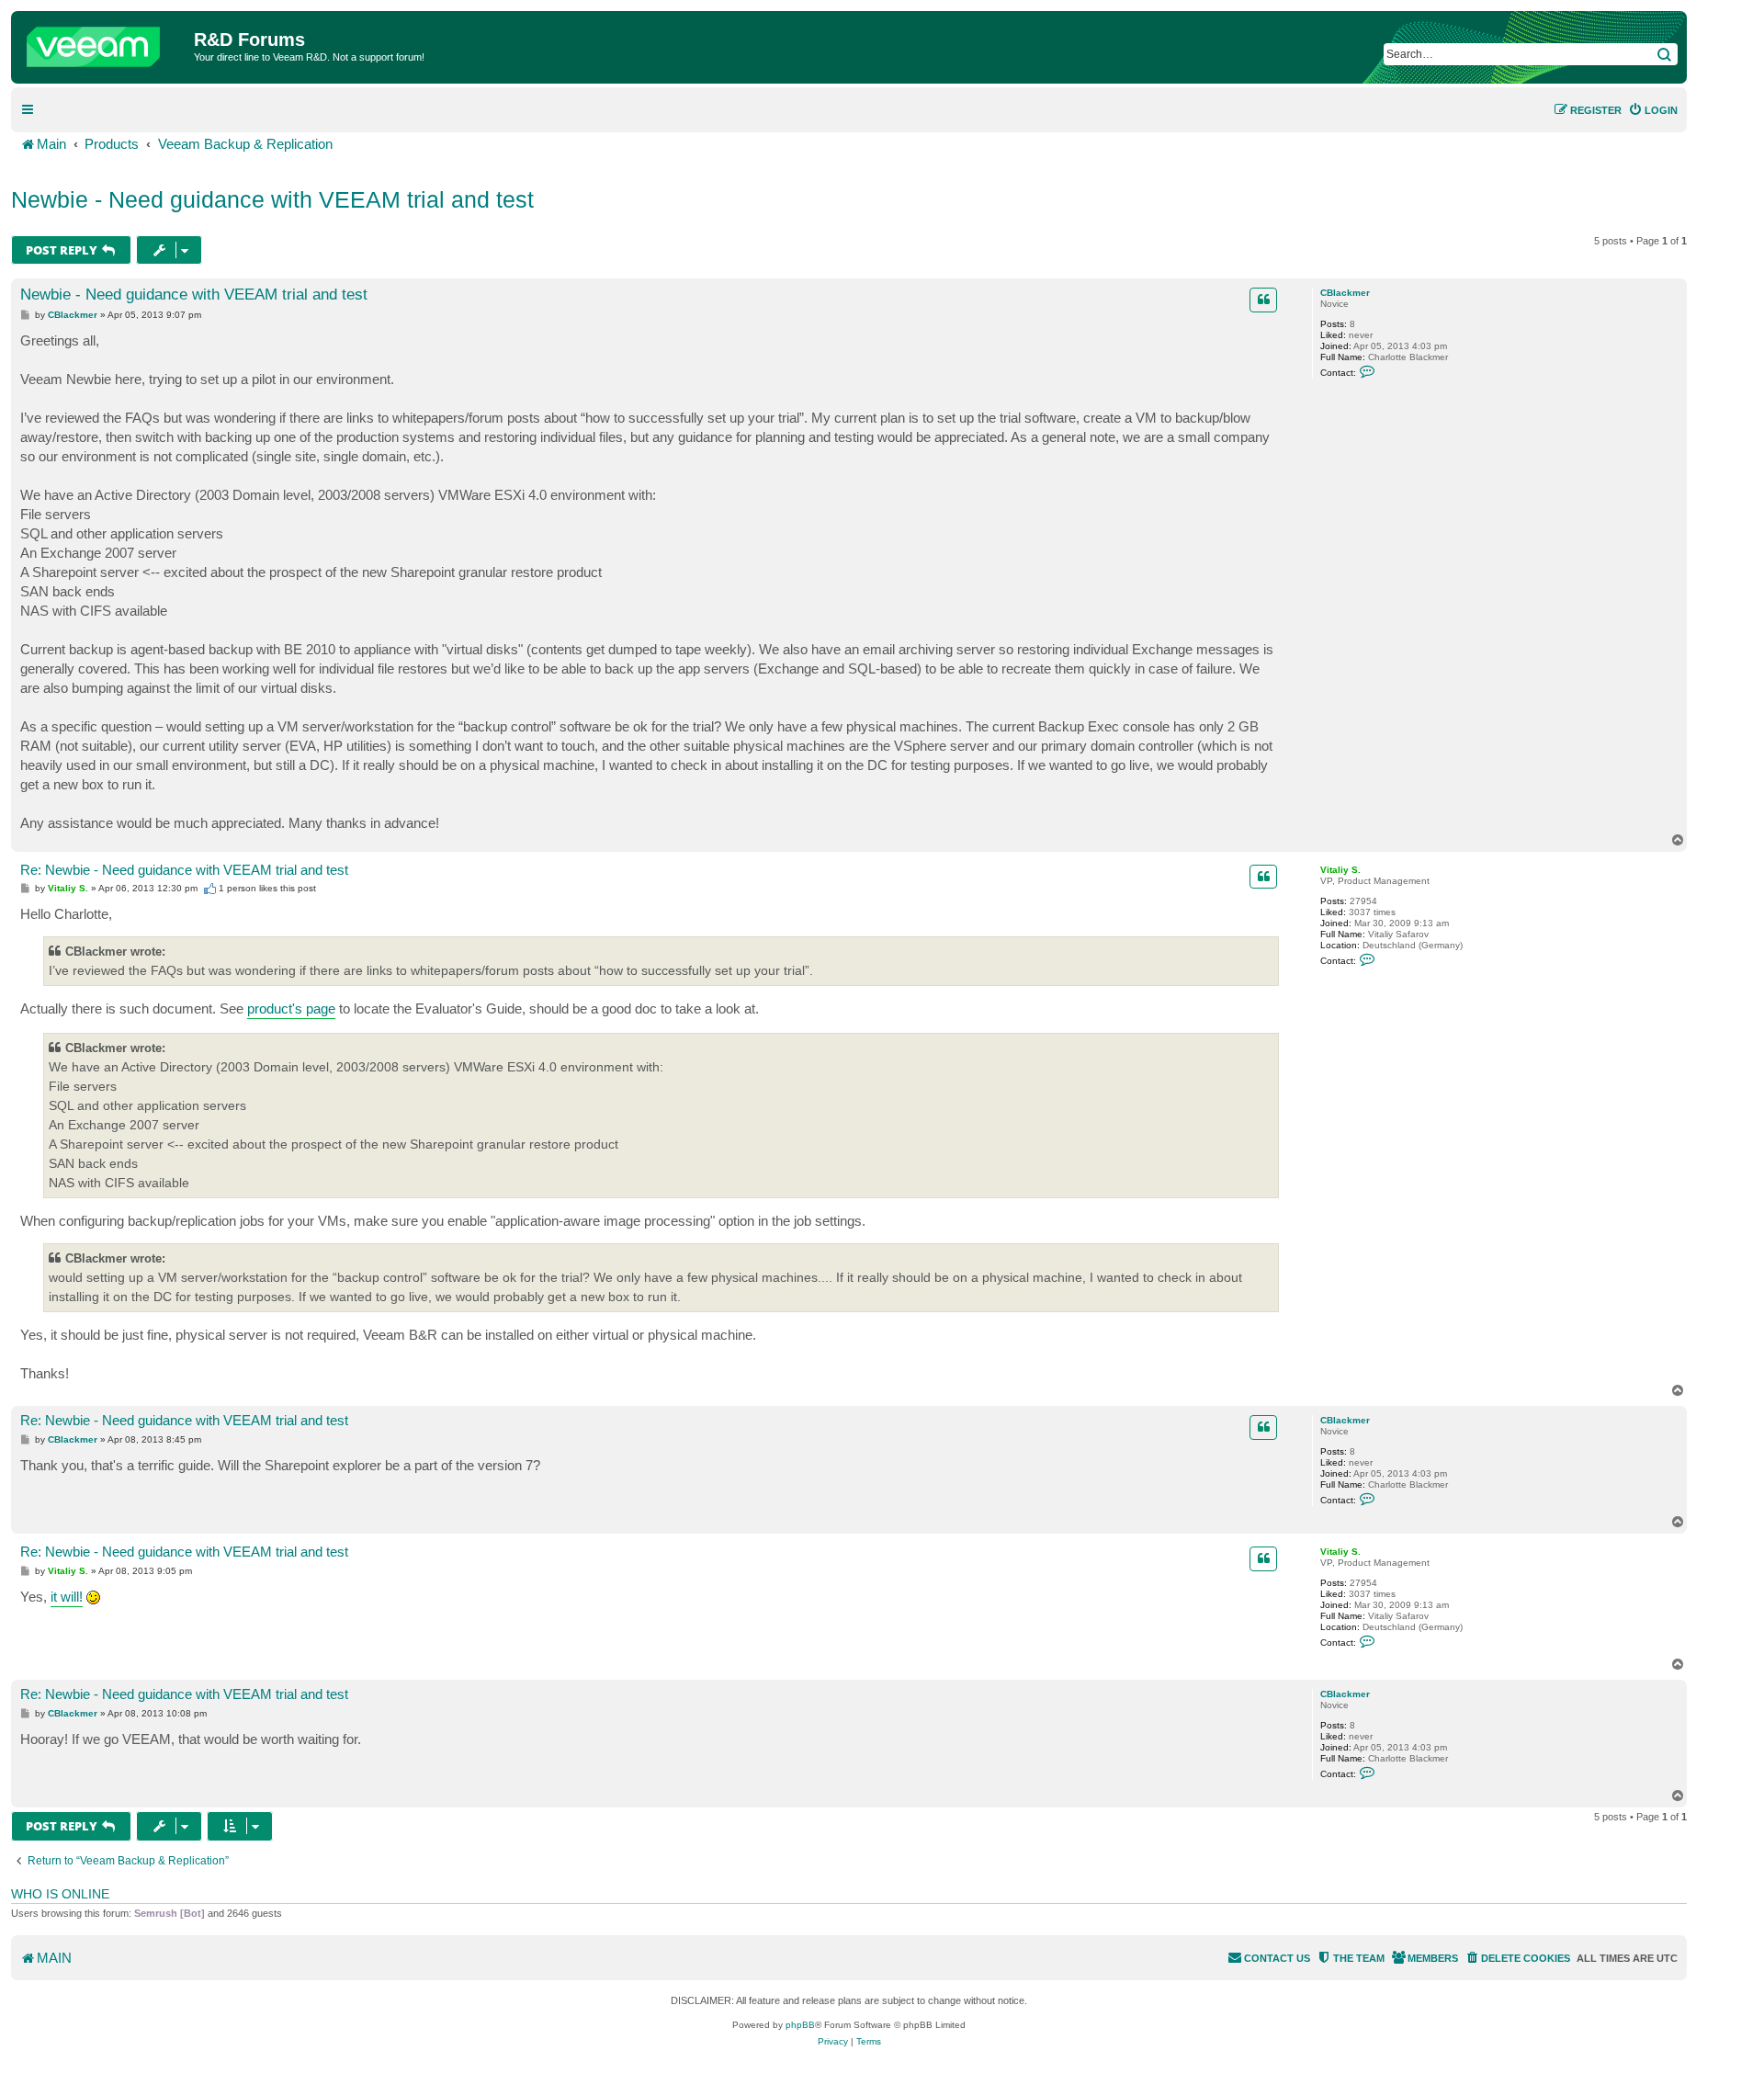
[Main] (105, 42)
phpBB (800, 2025)
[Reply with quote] (1263, 300)
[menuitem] (1653, 110)
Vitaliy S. (1340, 870)
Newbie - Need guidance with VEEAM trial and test (272, 199)
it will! (67, 1597)
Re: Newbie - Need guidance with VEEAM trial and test (184, 870)
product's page (291, 1008)
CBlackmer (1345, 293)
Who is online (60, 1894)
